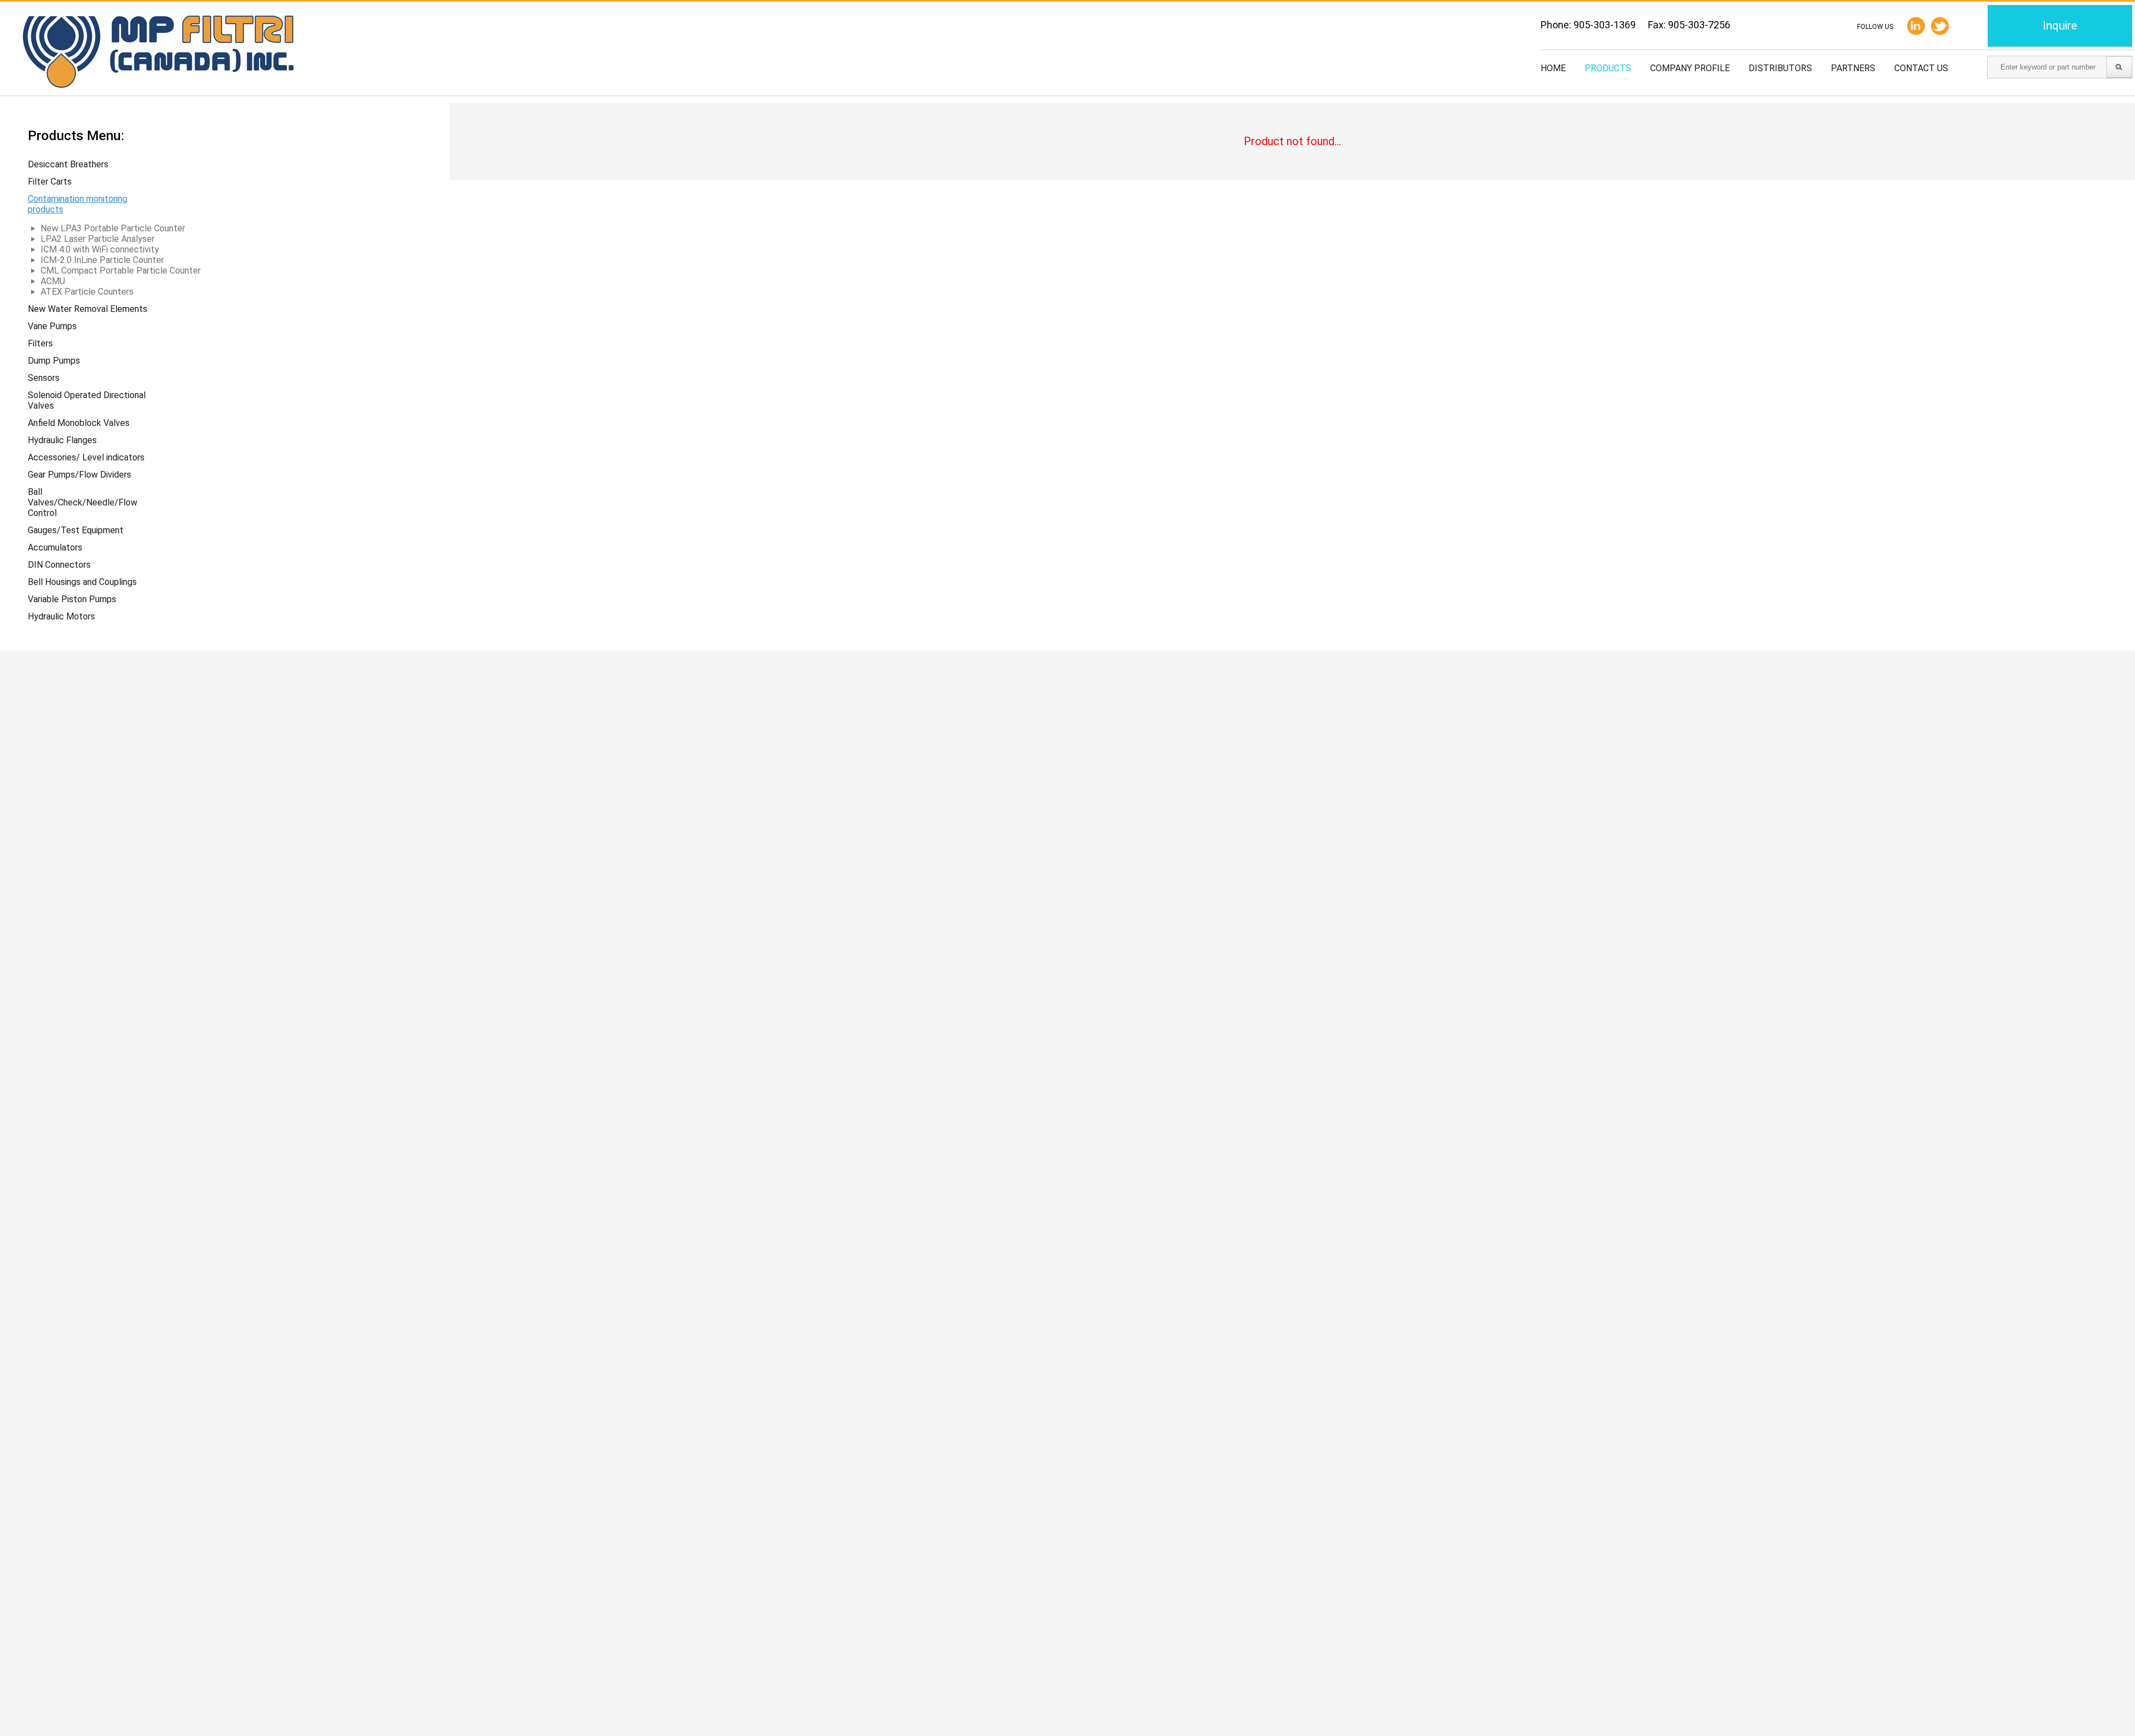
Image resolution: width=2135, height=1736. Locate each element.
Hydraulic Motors (61, 616)
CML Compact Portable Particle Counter (121, 271)
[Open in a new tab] (1940, 26)
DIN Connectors (59, 565)
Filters (40, 343)
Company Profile (1690, 68)
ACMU (53, 281)
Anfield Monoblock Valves (79, 423)
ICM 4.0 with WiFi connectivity (100, 249)
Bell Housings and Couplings (82, 582)
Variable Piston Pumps (72, 599)
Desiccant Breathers (68, 164)
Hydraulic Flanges (62, 440)
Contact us (1921, 68)
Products (1608, 68)
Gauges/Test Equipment (76, 530)
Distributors (1780, 68)
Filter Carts (50, 182)
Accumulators (55, 547)
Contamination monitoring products (78, 204)
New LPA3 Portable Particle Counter (113, 228)
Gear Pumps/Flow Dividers (80, 475)
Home (1553, 68)
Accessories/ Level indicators (86, 457)
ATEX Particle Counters (87, 292)
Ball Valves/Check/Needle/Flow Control (83, 502)
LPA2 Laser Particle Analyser (98, 239)
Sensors (44, 378)
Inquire (2060, 26)
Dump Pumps (54, 361)
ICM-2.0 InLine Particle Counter (102, 260)
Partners (1853, 68)
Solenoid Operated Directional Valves (87, 400)
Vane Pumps (52, 326)
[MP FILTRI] (158, 53)
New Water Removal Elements (88, 309)
